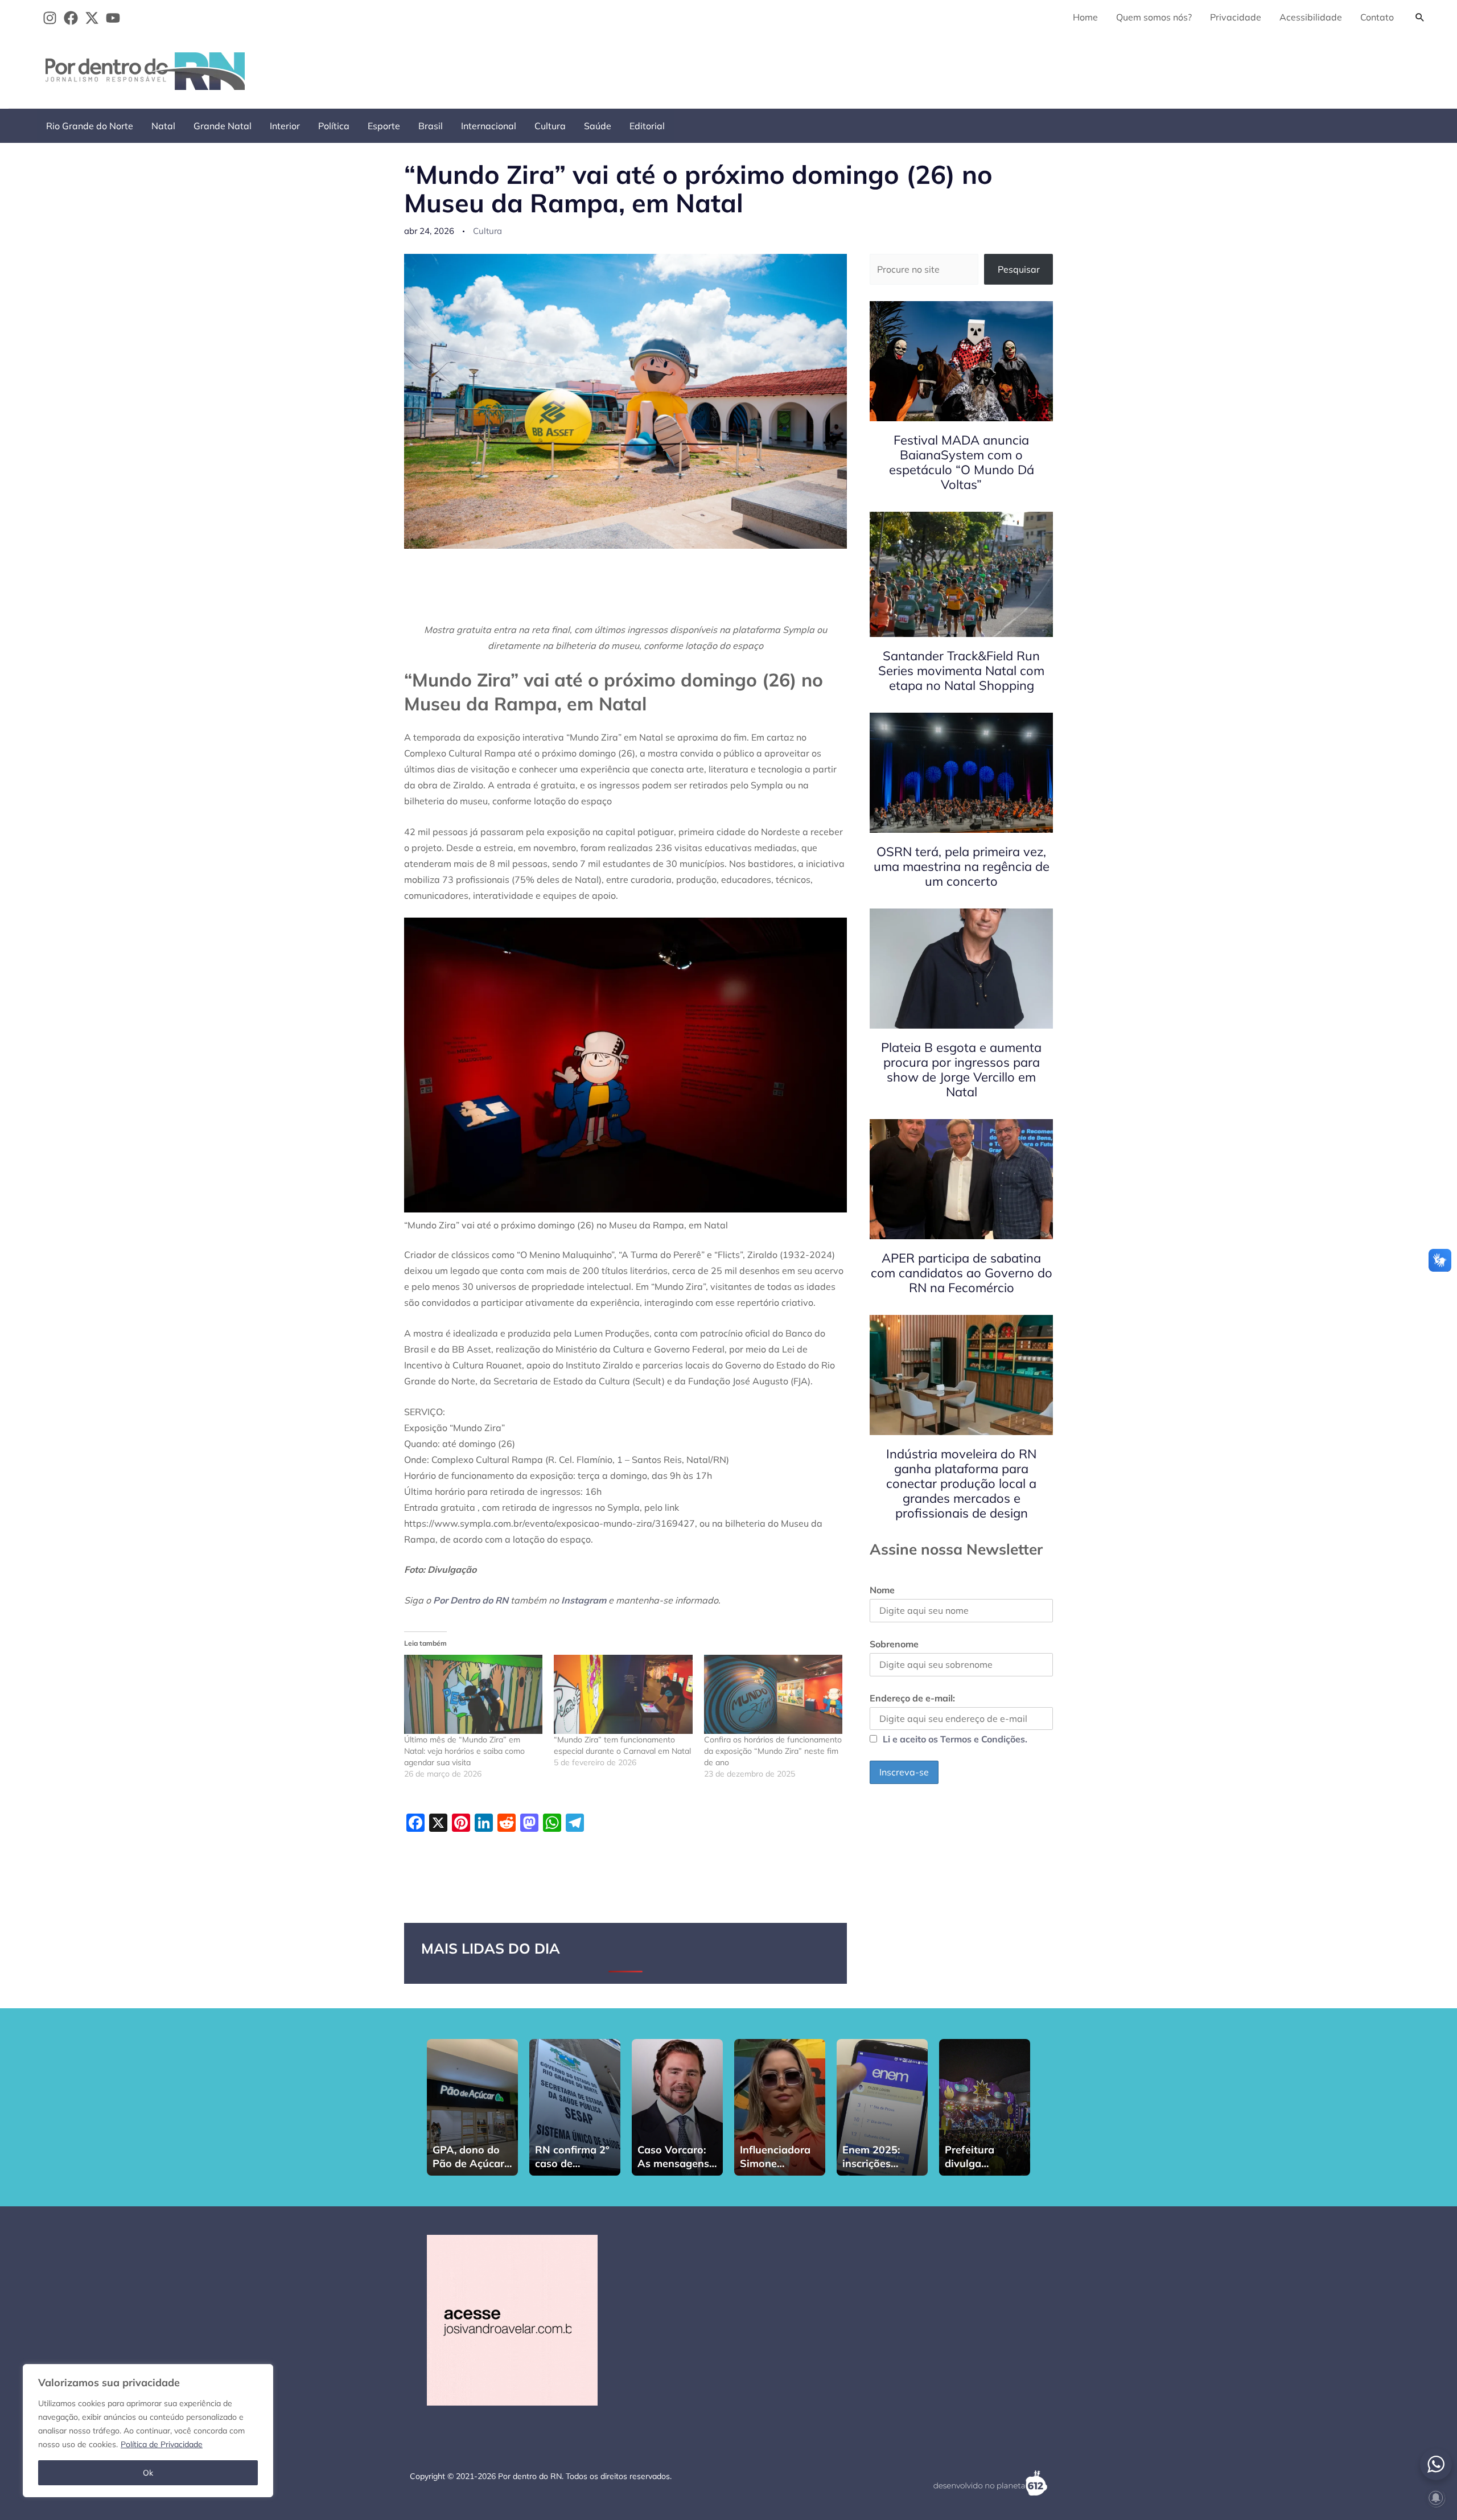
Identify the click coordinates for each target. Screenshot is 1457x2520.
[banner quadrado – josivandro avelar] (512, 2319)
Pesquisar (1019, 269)
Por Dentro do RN (471, 1600)
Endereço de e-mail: (912, 1698)
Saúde (598, 126)
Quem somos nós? (1154, 17)
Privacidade (1236, 17)
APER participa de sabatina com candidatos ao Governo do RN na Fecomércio (962, 1273)
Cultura (550, 126)
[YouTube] (113, 18)
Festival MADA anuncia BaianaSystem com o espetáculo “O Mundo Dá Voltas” (962, 462)
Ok (148, 2473)
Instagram (584, 1600)
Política (334, 126)
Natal (163, 126)
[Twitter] (92, 18)
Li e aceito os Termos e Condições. (955, 1739)
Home (1085, 17)
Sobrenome (894, 1644)
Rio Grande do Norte (90, 126)
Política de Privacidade (162, 2444)
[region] (148, 2431)
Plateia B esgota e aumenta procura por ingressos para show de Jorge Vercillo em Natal (961, 1070)
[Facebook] (71, 18)
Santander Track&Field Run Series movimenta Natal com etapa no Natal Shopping (961, 671)
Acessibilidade (1311, 17)
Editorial (647, 126)
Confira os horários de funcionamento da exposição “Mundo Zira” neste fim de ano (773, 1751)
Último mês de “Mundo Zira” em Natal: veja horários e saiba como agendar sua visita (464, 1751)
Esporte (384, 126)
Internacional (489, 126)
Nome (882, 1590)
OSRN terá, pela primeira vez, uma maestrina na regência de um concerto (962, 866)
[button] (1420, 17)
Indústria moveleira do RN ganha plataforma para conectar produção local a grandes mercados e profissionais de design (961, 1483)
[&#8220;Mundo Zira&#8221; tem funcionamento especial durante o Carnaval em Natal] (623, 1694)
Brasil (431, 126)
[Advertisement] (1224, 69)
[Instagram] (50, 18)
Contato (1377, 17)
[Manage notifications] (1436, 2498)
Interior (285, 126)
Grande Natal (223, 126)
